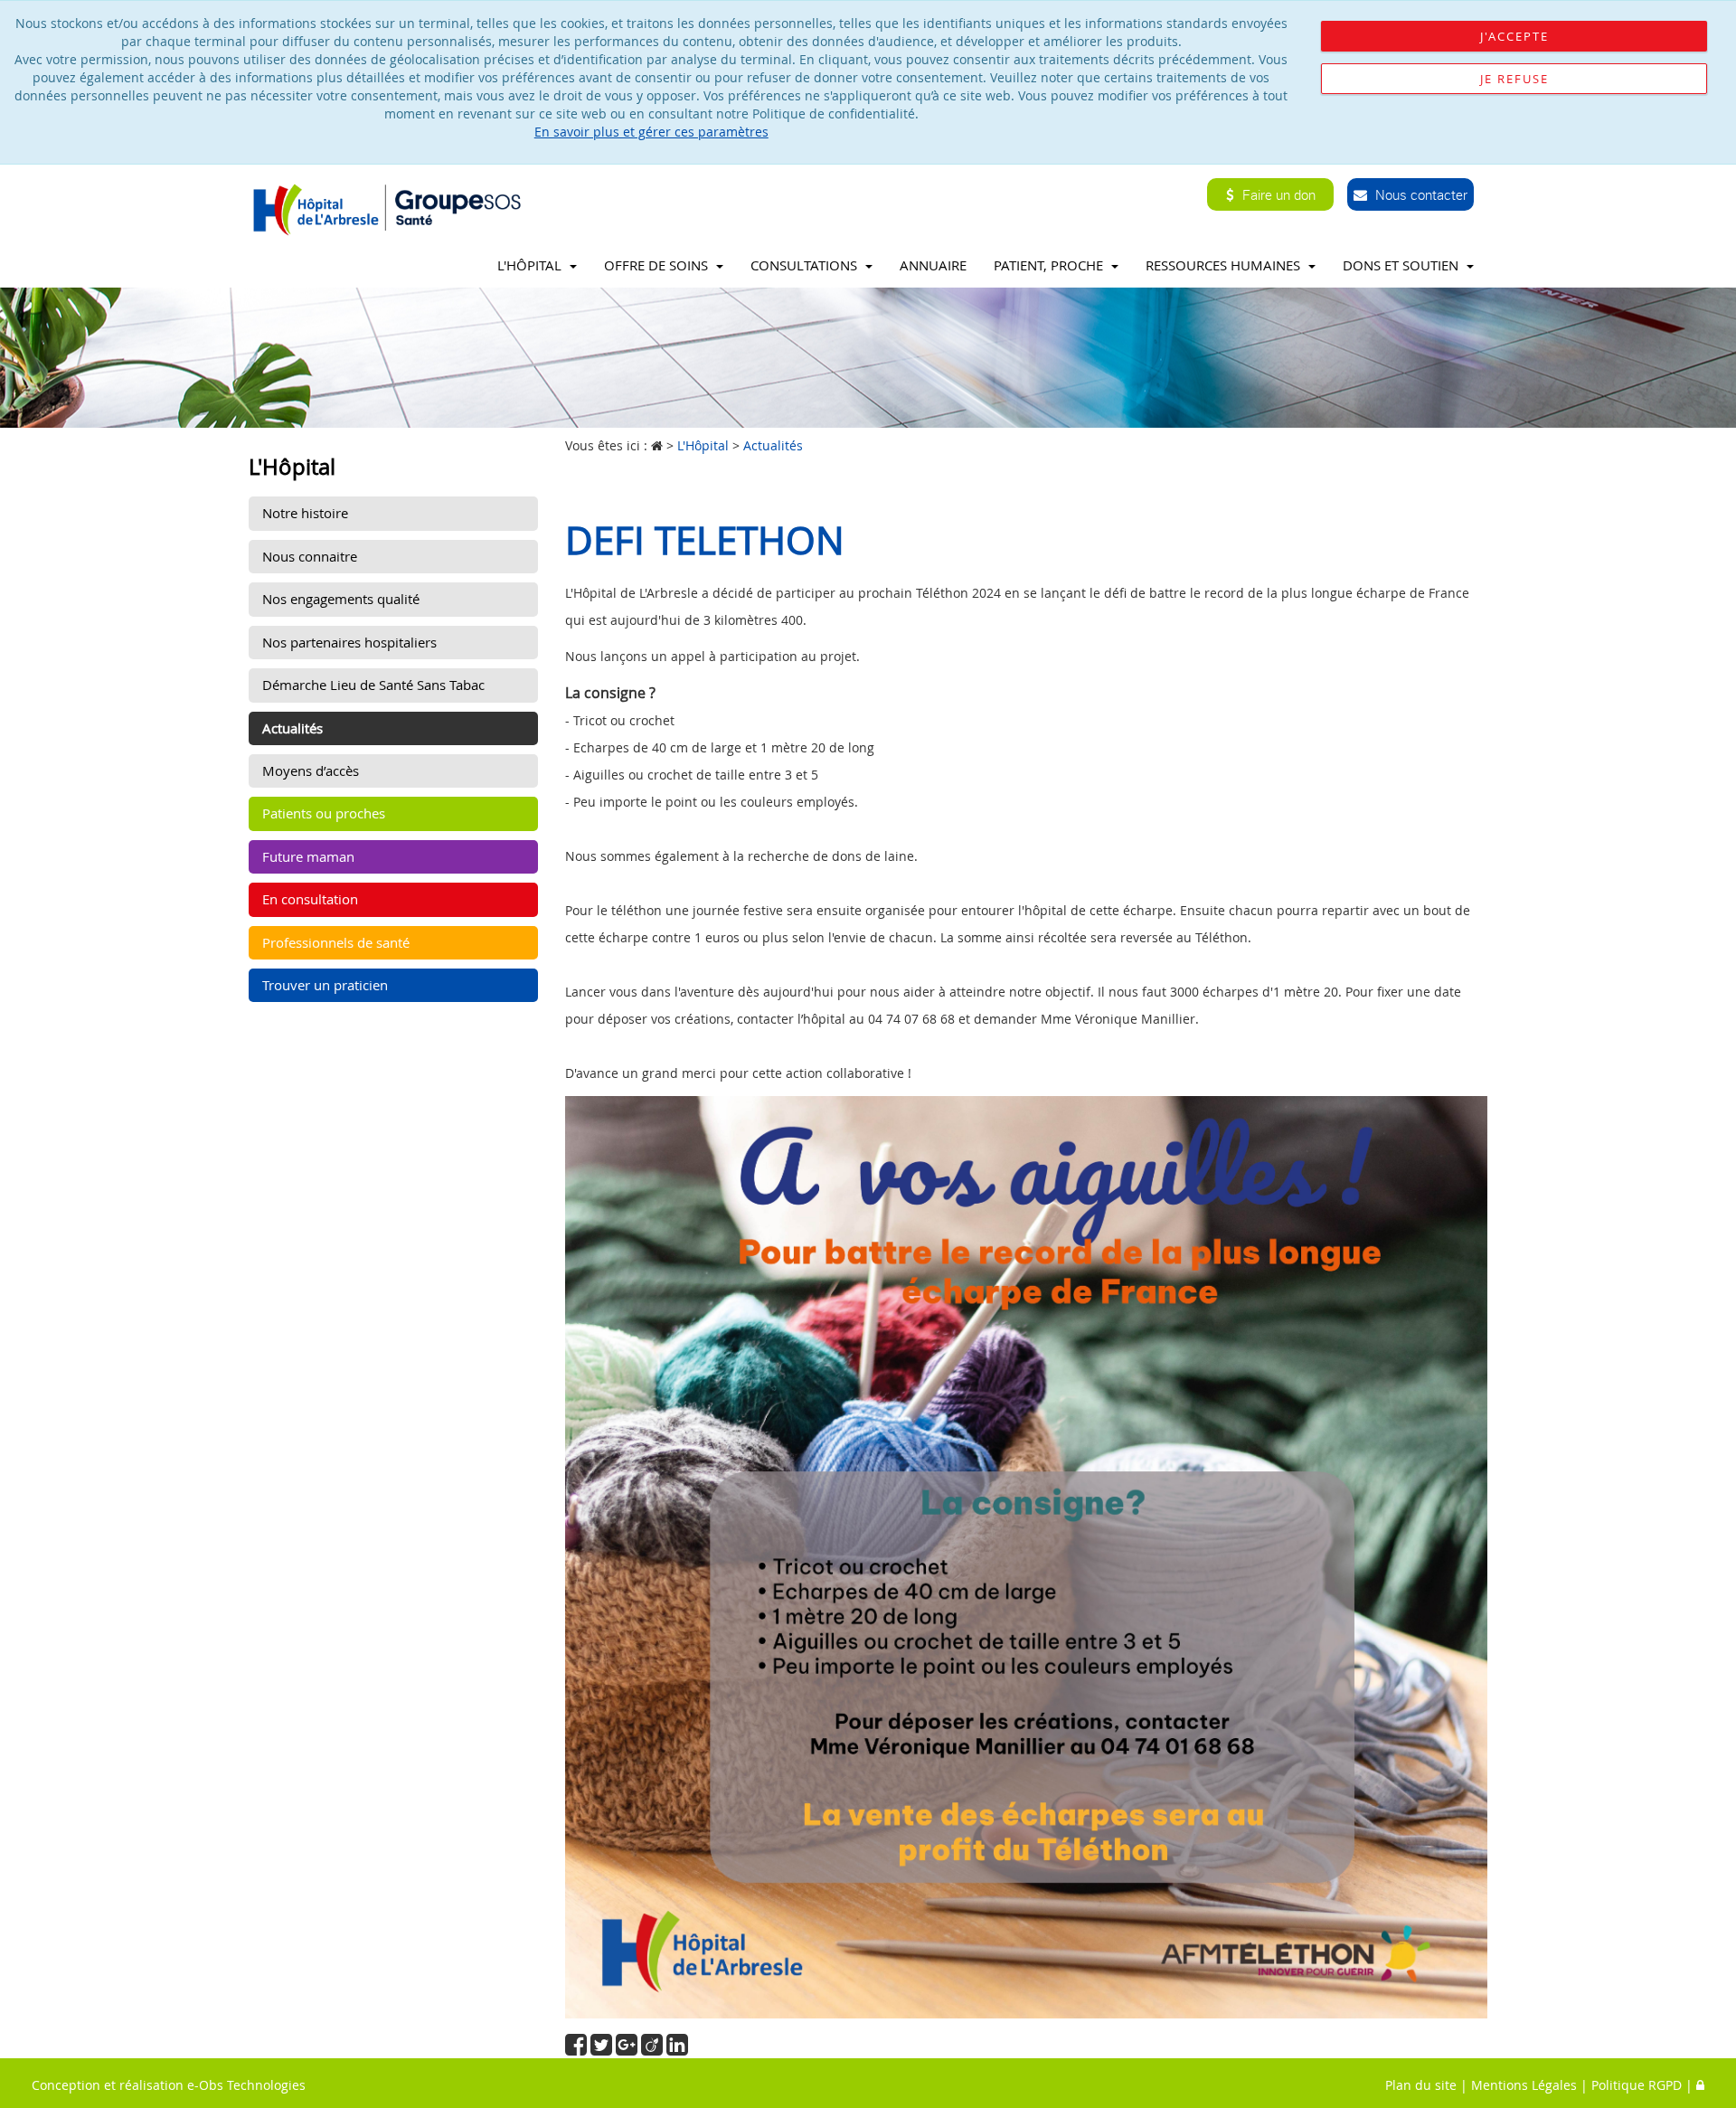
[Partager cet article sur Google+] (628, 2049)
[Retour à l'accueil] (392, 208)
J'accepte (1514, 36)
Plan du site (1421, 2085)
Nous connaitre (310, 556)
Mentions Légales (1524, 2085)
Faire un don (1277, 194)
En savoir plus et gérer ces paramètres (651, 132)
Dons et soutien (1402, 265)
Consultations (806, 265)
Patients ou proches (324, 813)
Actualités (292, 728)
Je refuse (1514, 79)
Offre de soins (658, 265)
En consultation (310, 899)
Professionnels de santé (336, 942)
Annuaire (933, 265)
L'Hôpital (531, 265)
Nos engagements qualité (341, 599)
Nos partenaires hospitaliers (349, 642)
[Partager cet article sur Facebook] (578, 2049)
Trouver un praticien (325, 985)
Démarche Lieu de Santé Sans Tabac (373, 685)
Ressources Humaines (1225, 265)
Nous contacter (1420, 194)
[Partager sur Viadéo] (654, 2049)
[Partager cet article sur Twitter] (603, 2049)
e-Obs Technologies (246, 2085)
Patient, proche (1050, 265)
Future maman (308, 856)
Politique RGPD (1637, 2085)
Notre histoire (305, 513)
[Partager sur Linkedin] (677, 2049)
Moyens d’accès (311, 770)
